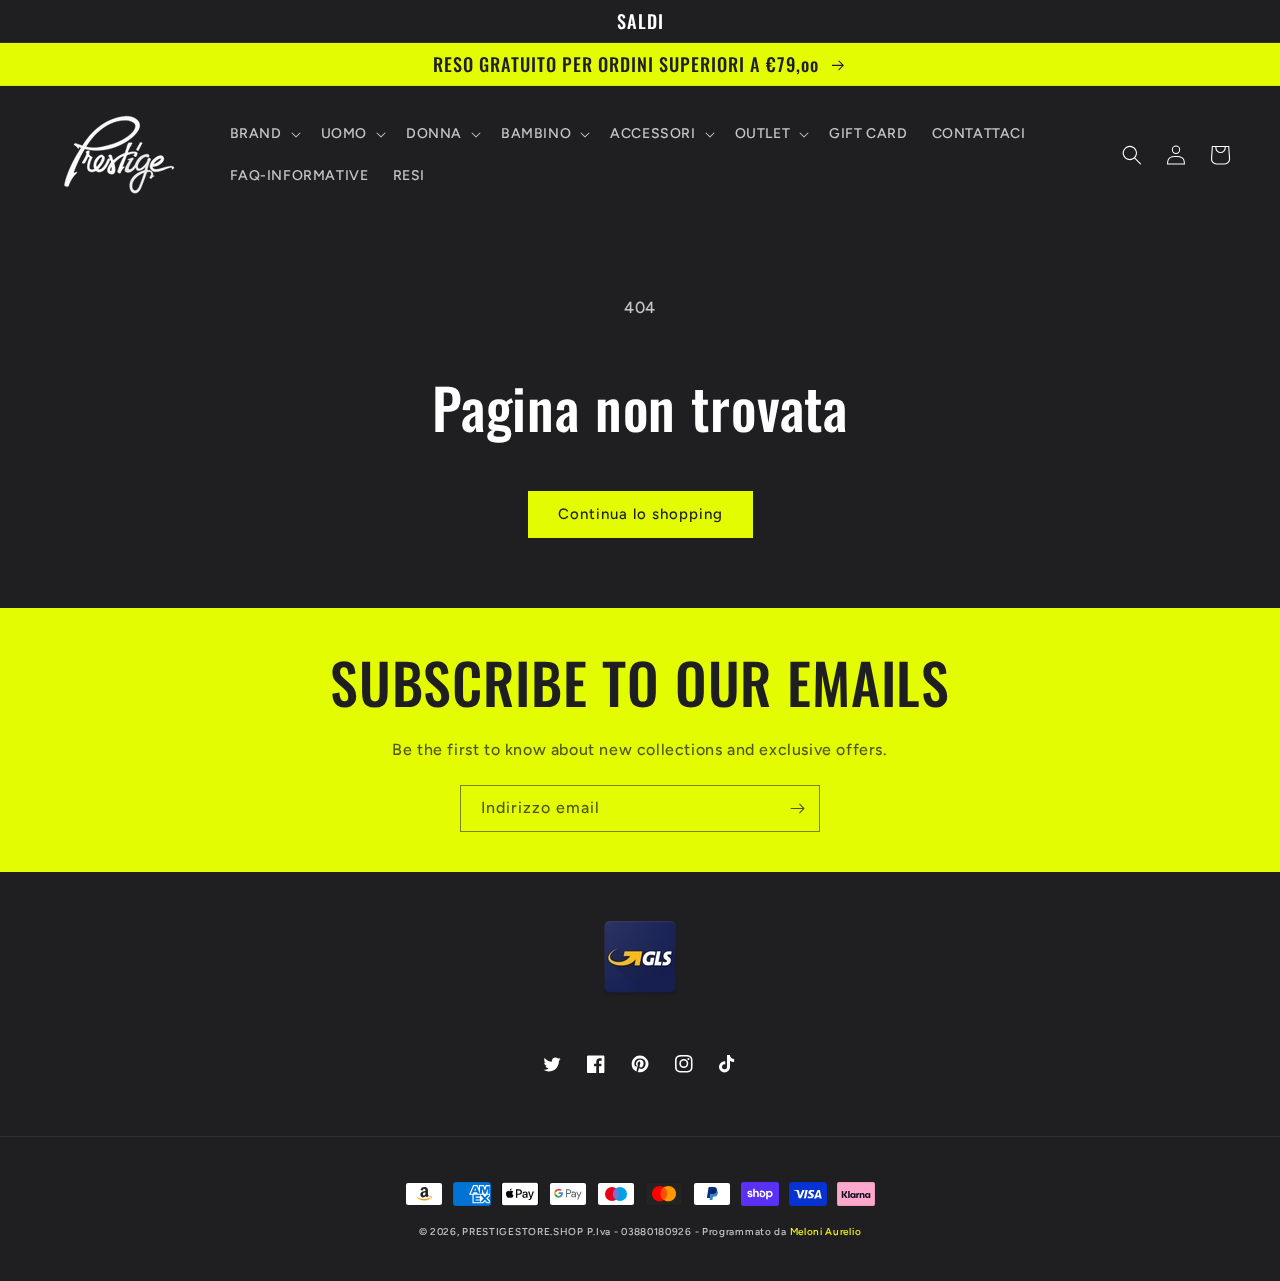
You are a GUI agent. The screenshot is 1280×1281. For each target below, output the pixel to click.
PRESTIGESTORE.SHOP (523, 1231)
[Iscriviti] (797, 808)
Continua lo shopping (640, 514)
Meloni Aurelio (826, 1231)
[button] (263, 134)
